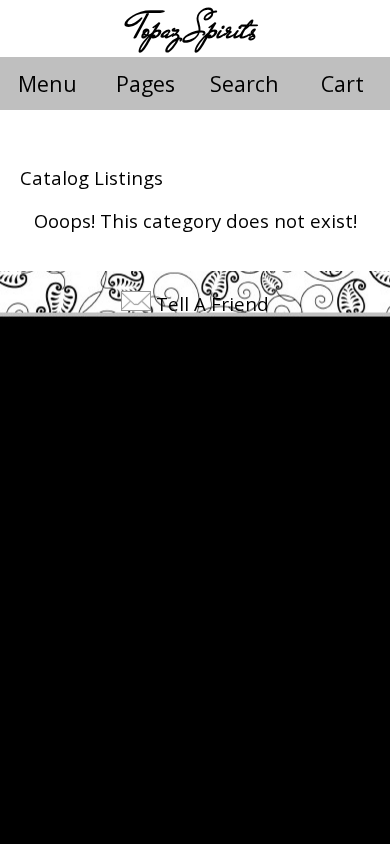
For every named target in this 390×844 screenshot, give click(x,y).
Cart (342, 83)
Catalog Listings (91, 177)
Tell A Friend (212, 303)
